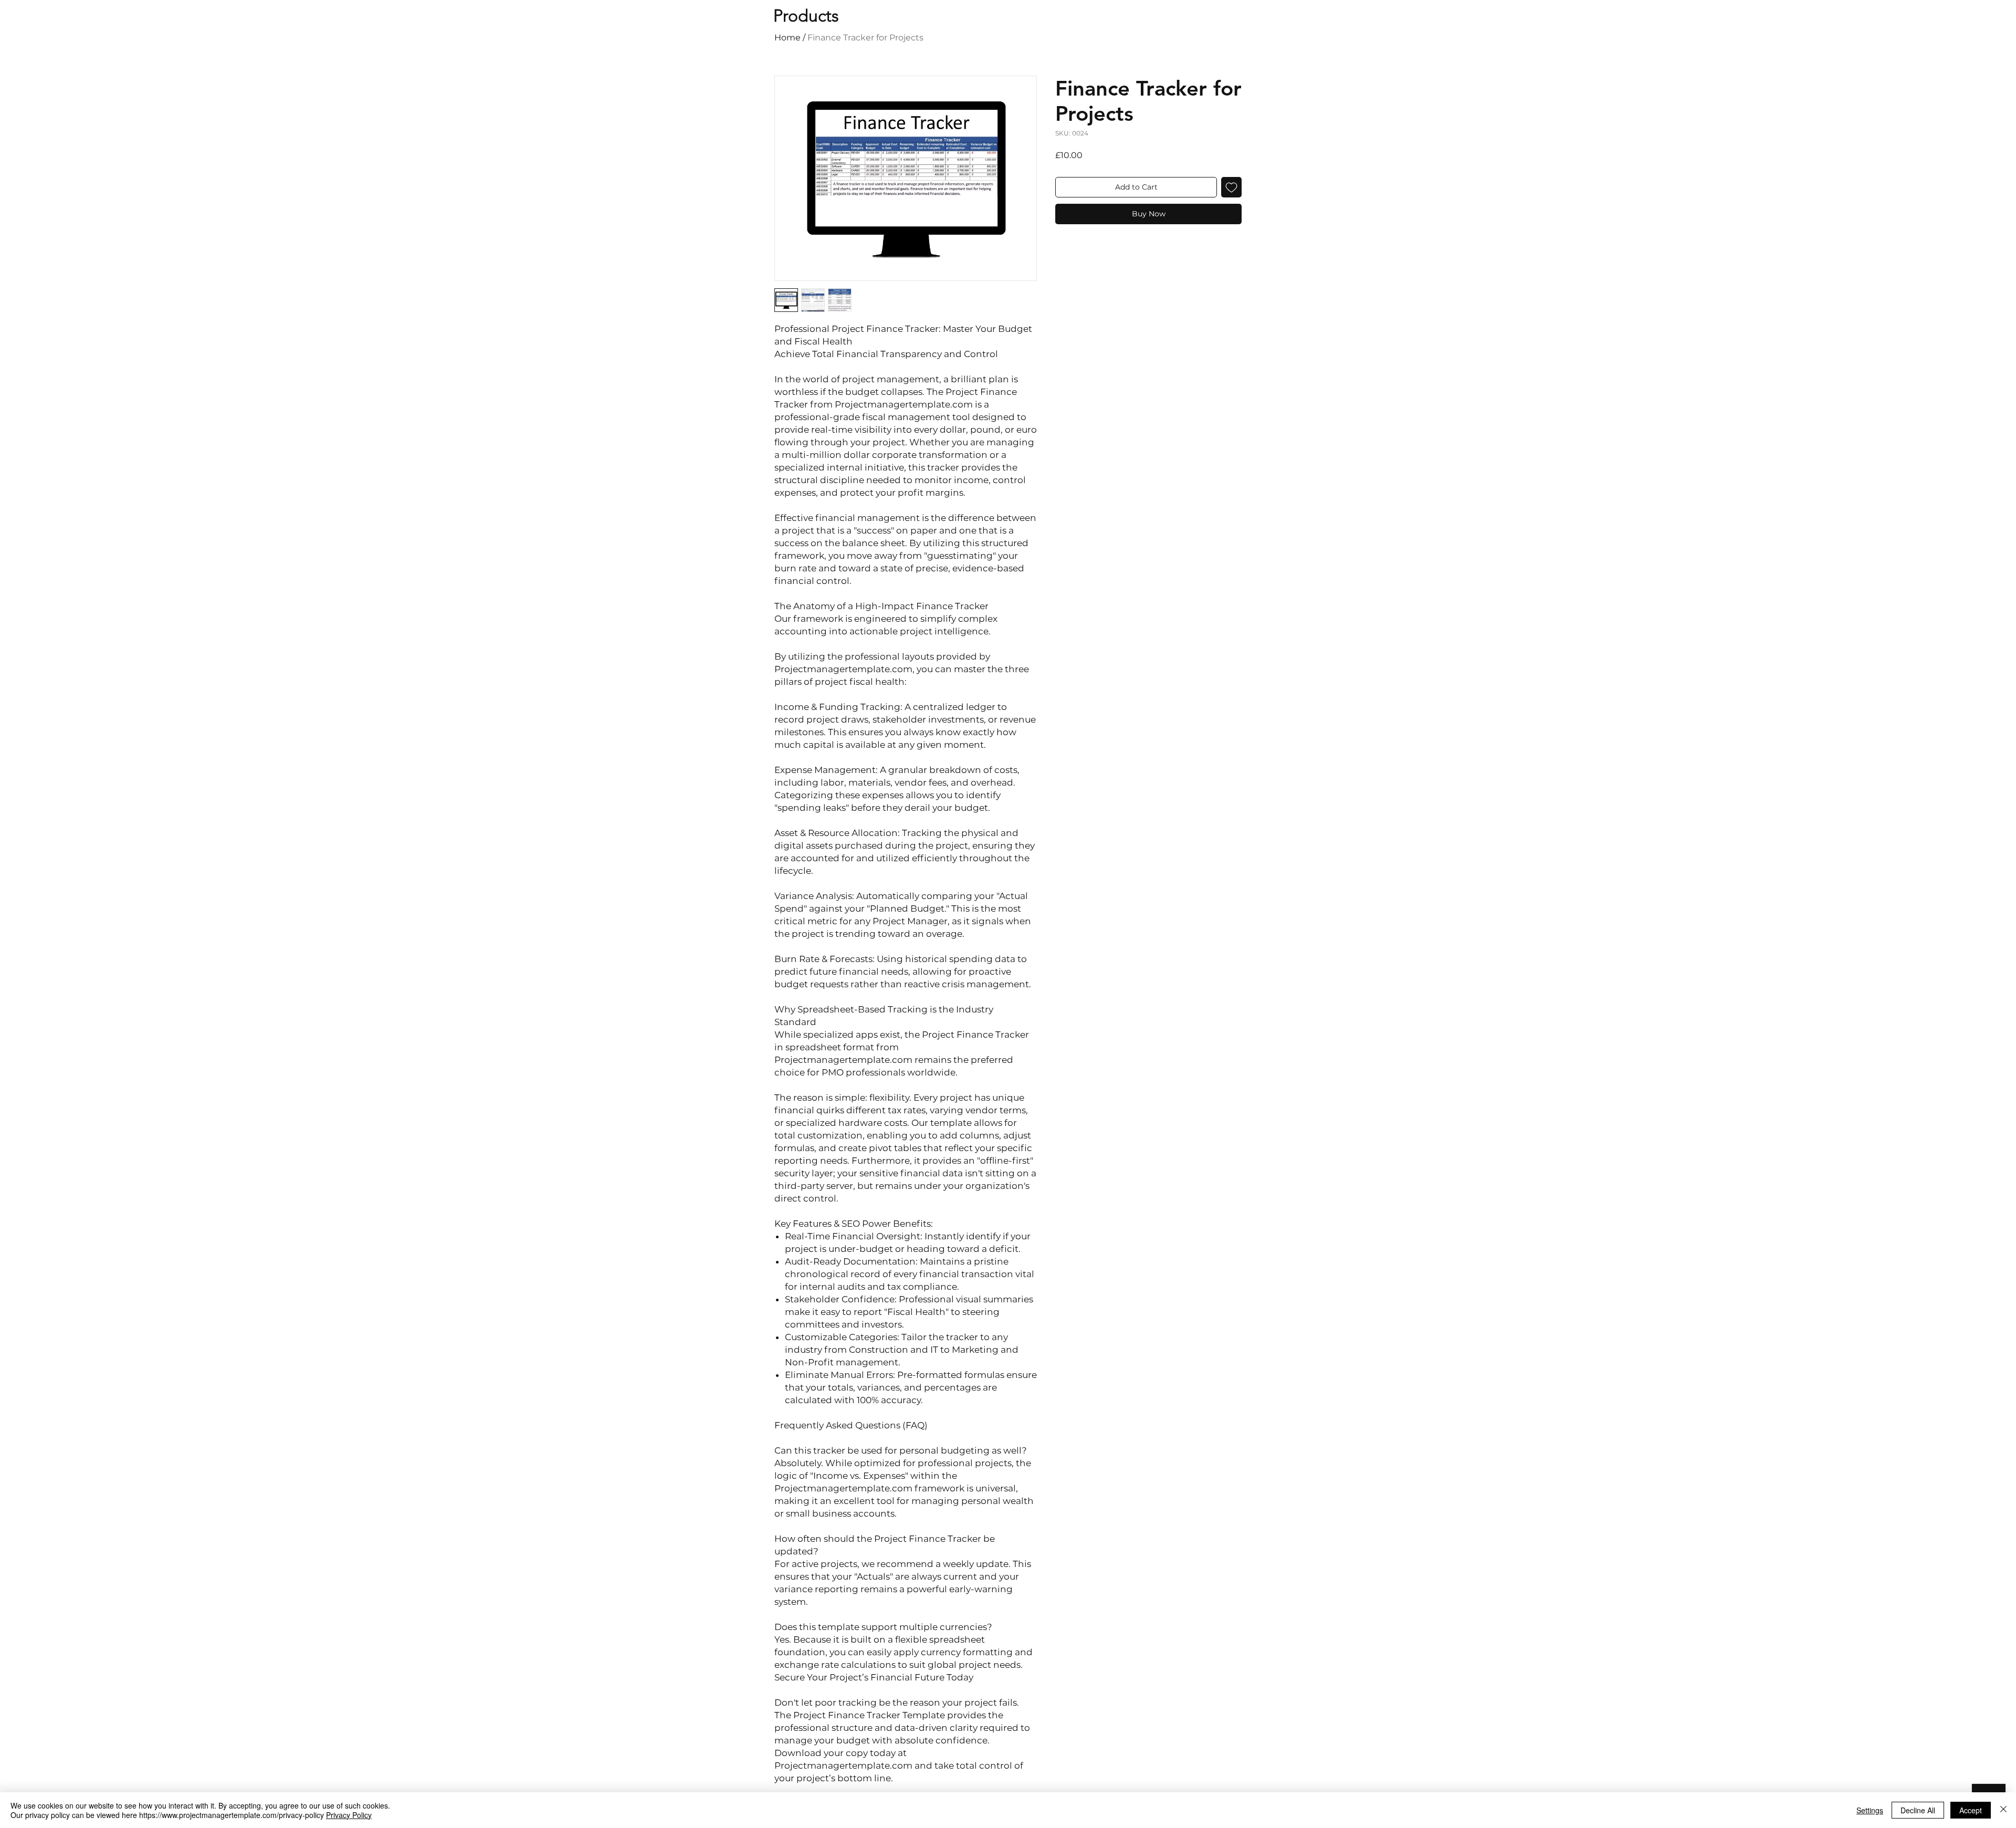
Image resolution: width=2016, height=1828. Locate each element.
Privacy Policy (349, 1815)
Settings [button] (1870, 1810)
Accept (1971, 1810)
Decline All (1918, 1810)
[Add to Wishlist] (1231, 187)
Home (787, 38)
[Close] (2003, 1810)
